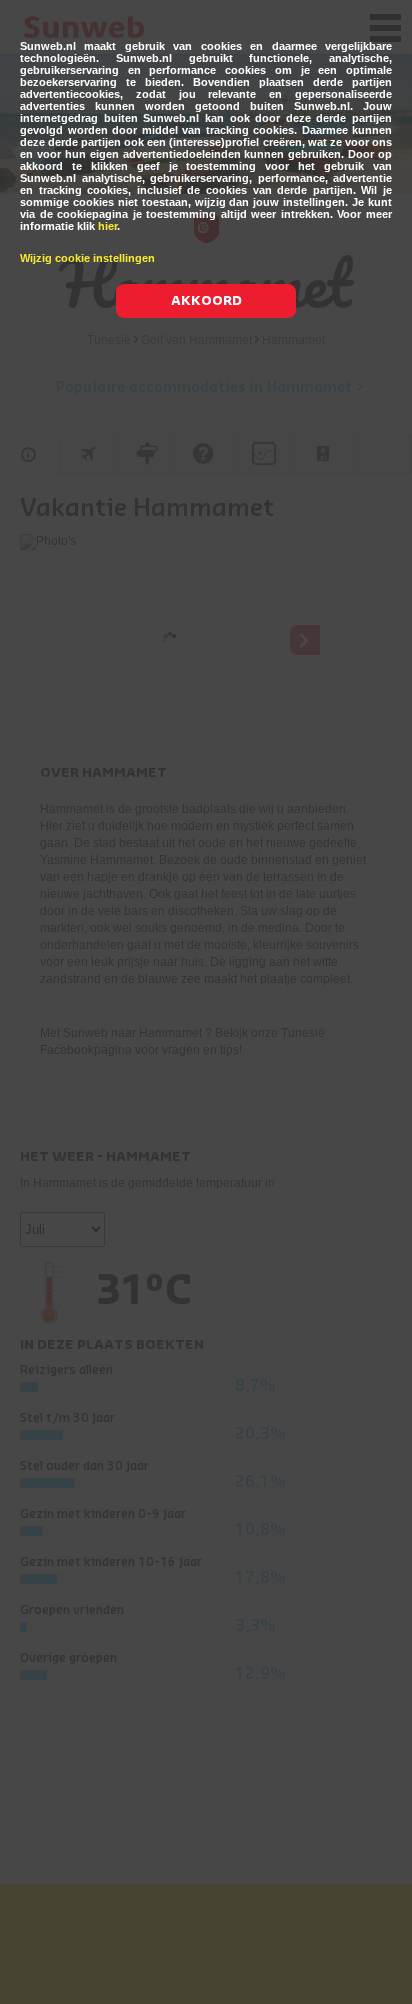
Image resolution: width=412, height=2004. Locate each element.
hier (107, 226)
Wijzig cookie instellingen (87, 258)
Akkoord (206, 300)
